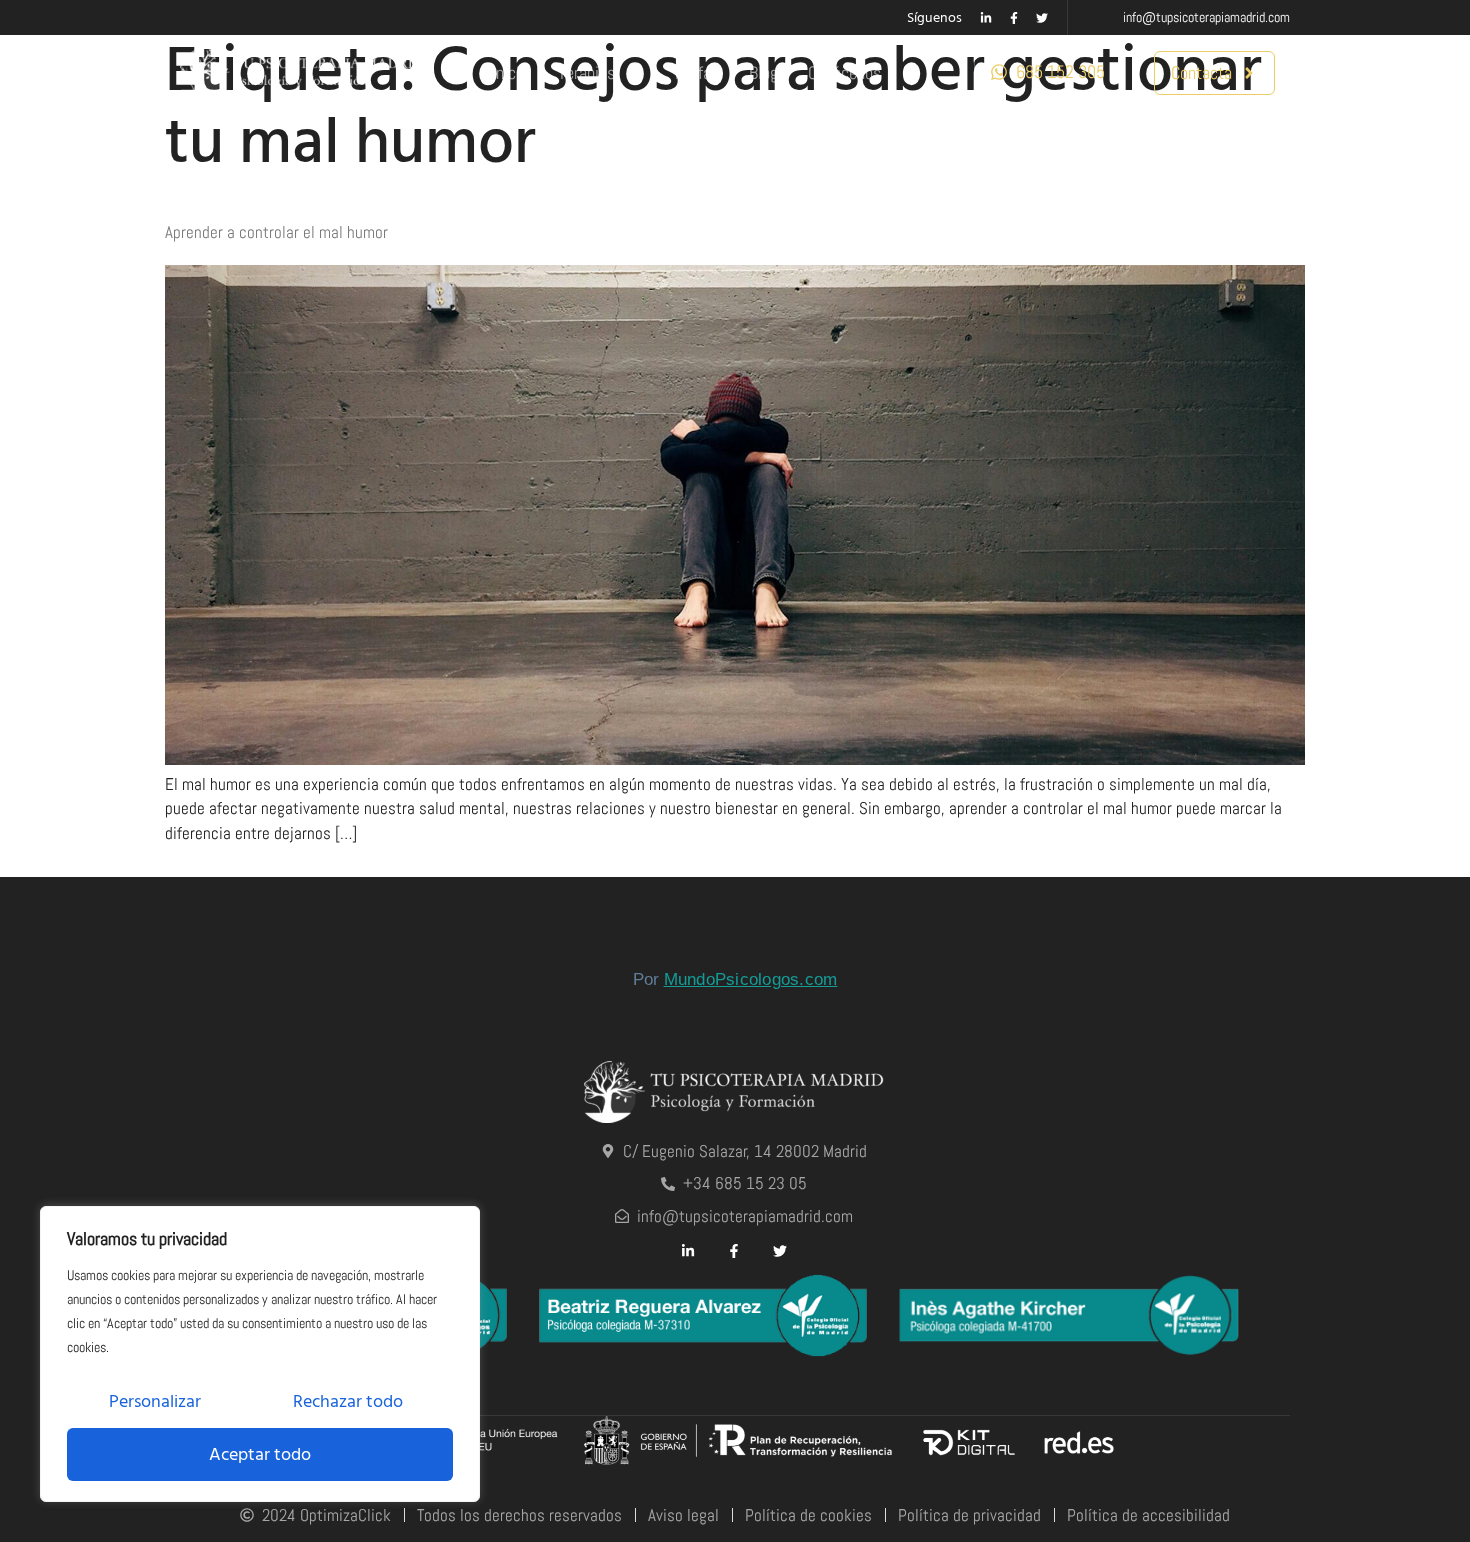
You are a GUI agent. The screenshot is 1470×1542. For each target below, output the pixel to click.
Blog (763, 72)
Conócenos (844, 72)
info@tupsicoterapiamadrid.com (1206, 17)
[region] (260, 1354)
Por (735, 979)
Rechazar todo (348, 1401)
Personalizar (155, 1401)
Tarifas (696, 72)
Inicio (510, 72)
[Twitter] (1042, 18)
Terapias (586, 72)
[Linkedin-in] (986, 18)
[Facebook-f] (1014, 18)
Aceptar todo (260, 1454)
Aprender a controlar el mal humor (276, 232)
